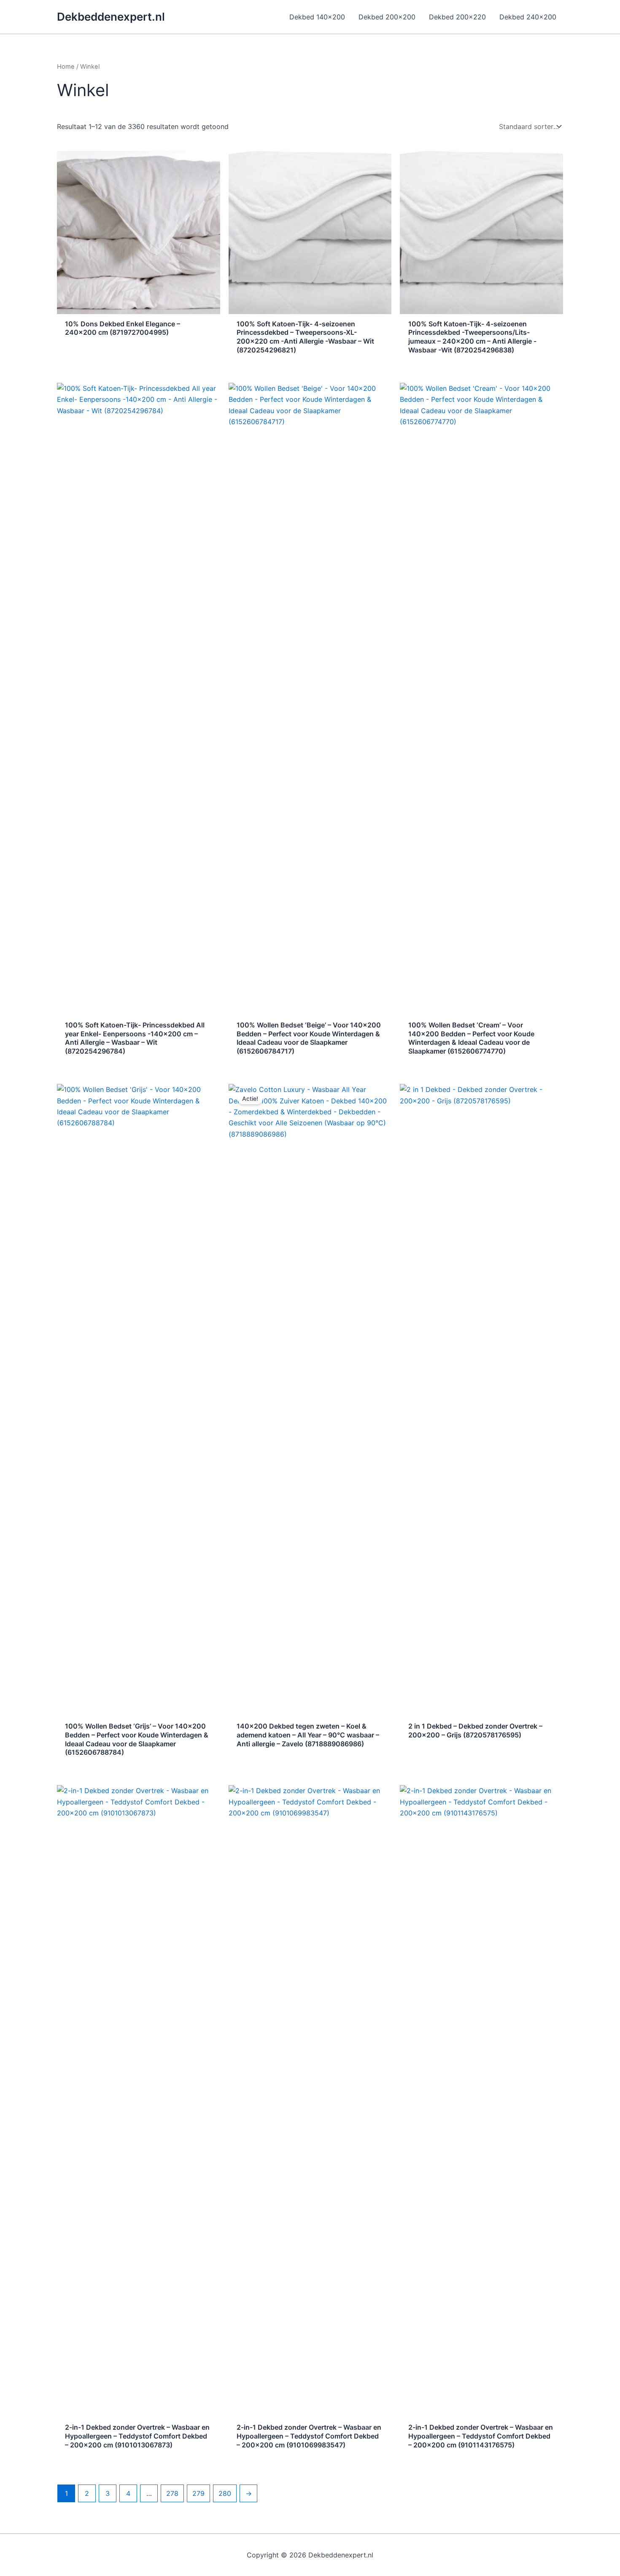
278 (172, 2493)
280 (225, 2493)
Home (66, 67)
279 (198, 2493)
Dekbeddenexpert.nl (111, 17)
